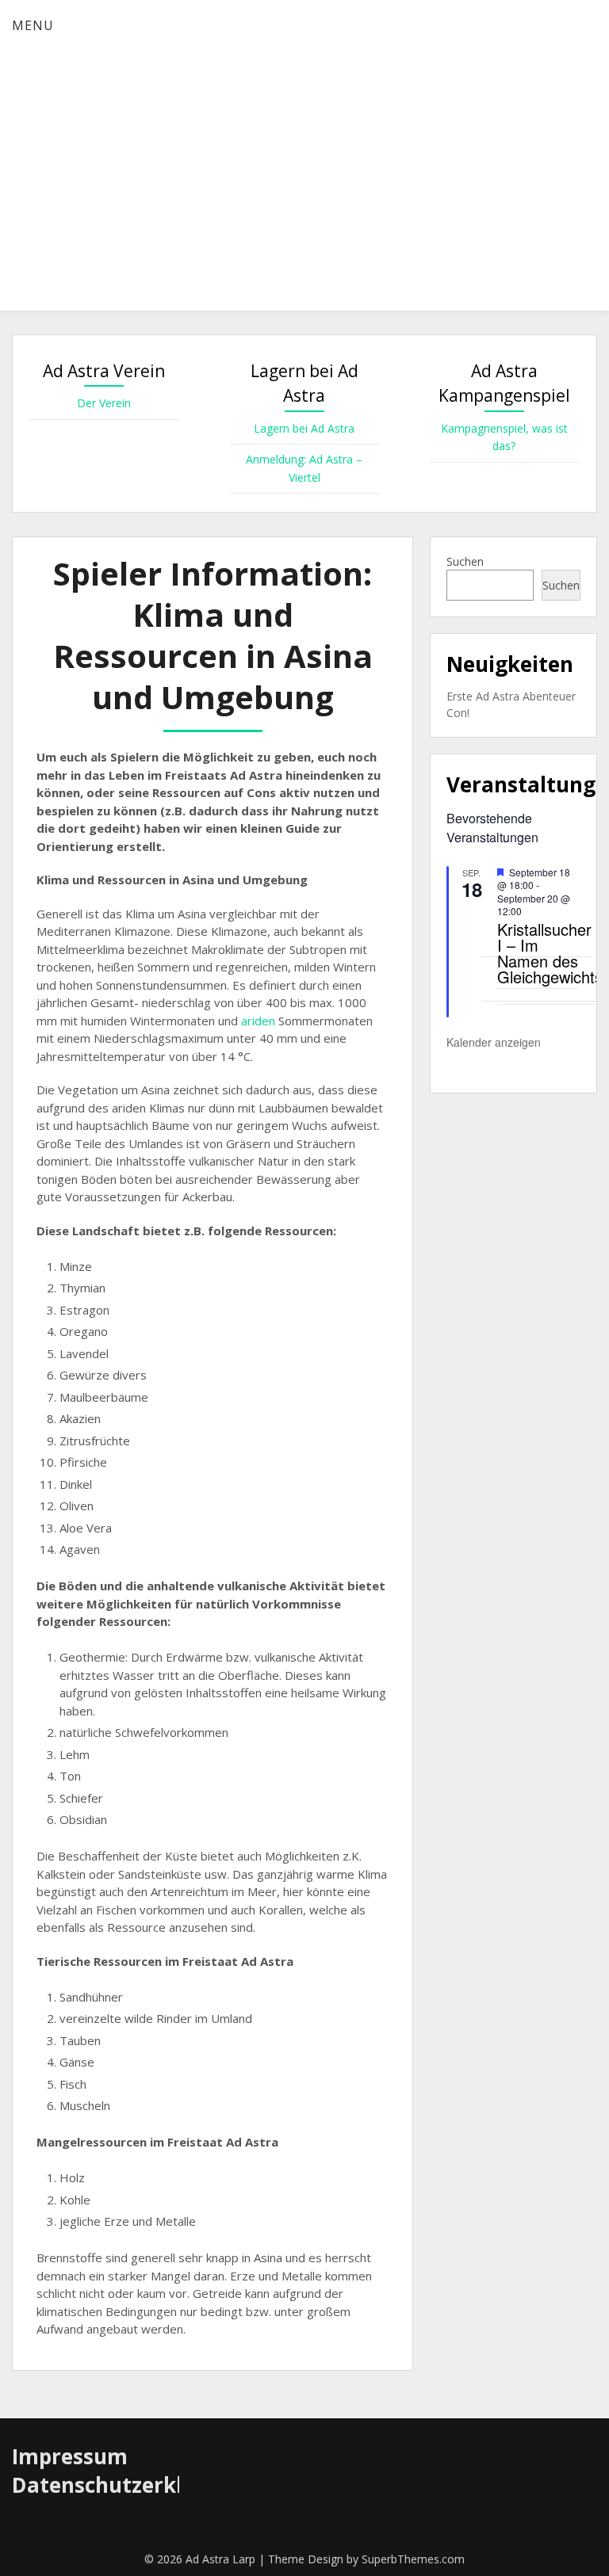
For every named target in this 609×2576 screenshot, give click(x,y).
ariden (257, 1021)
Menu (33, 25)
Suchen (465, 561)
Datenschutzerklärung (128, 2485)
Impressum (70, 2456)
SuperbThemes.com (413, 2559)
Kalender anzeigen (494, 1042)
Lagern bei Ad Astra (304, 428)
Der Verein (104, 403)
